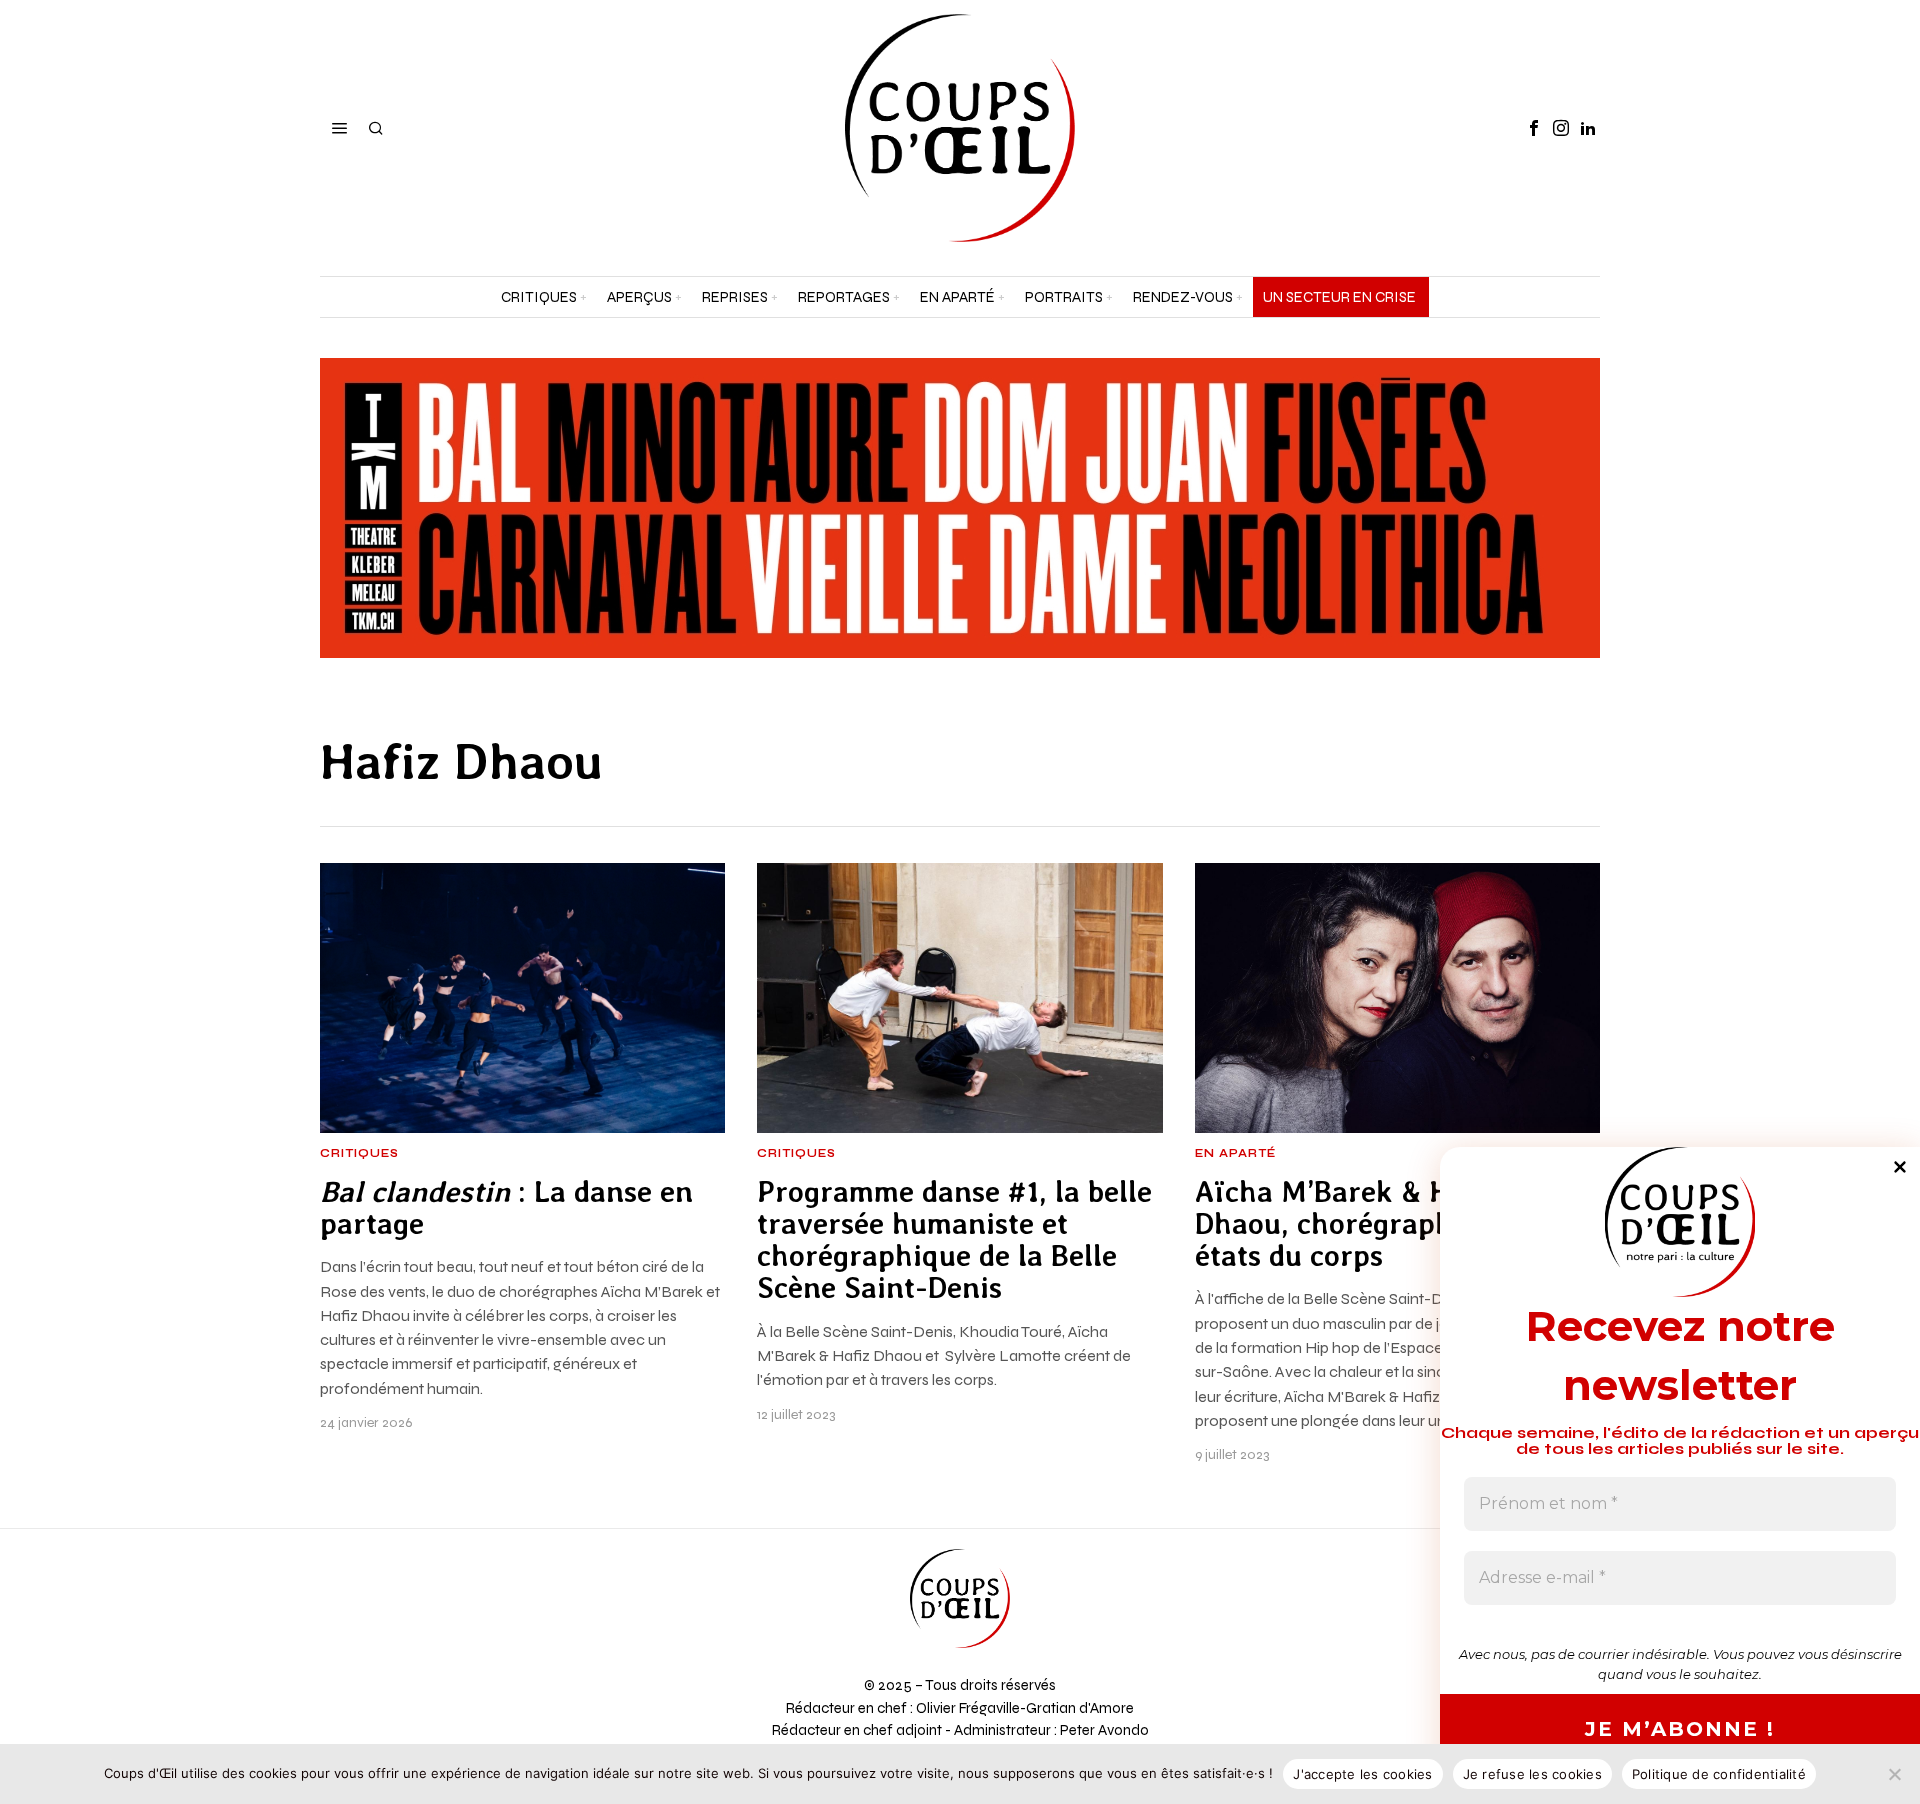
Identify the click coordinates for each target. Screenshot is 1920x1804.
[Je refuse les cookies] (1895, 1774)
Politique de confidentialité (1719, 1774)
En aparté (1235, 1154)
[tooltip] (1534, 128)
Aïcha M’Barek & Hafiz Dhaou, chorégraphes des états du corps (1364, 1224)
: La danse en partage (506, 1208)
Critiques (359, 1154)
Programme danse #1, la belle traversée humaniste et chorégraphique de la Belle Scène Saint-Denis (954, 1240)
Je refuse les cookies (1532, 1774)
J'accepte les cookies (1362, 1774)
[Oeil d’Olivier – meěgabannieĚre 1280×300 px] (960, 507)
